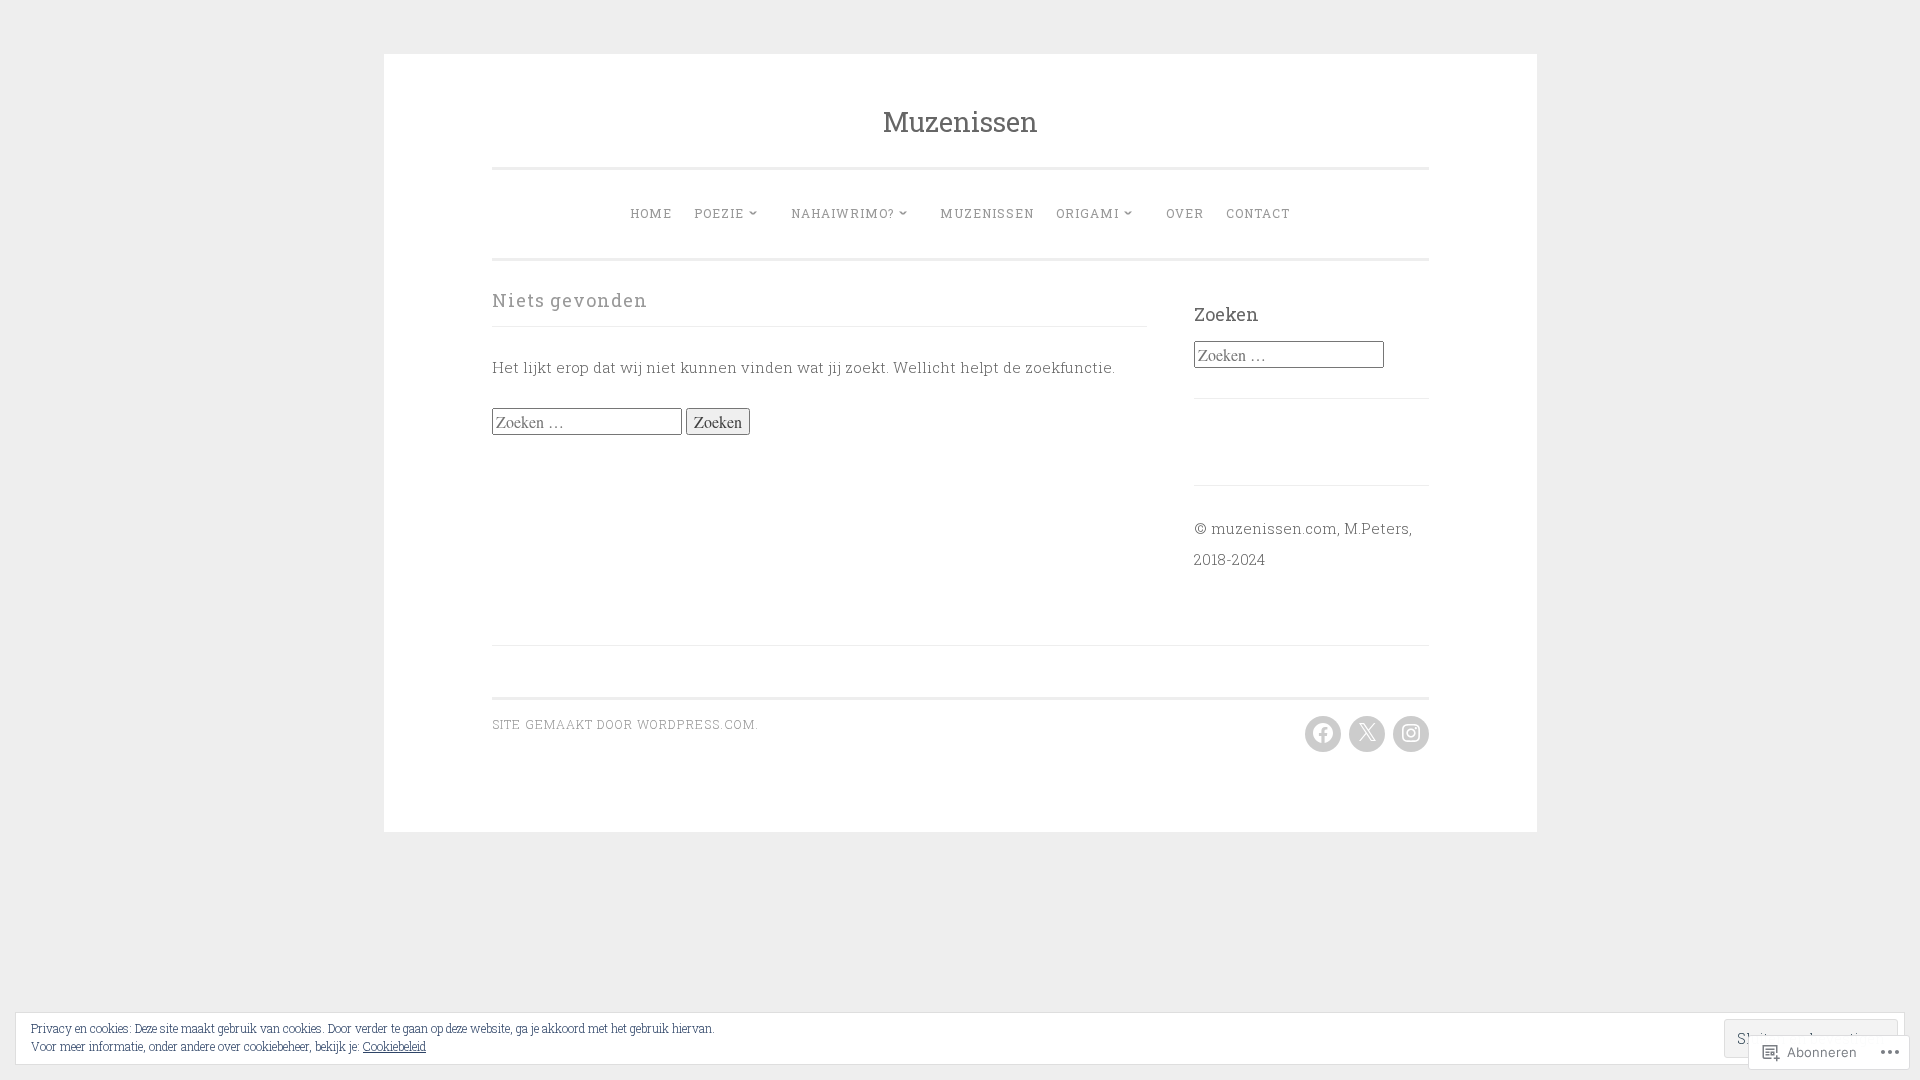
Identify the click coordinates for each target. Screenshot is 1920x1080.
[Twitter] (1367, 734)
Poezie (719, 213)
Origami (1087, 213)
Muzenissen (960, 121)
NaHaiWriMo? (842, 213)
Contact (1258, 213)
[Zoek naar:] (589, 422)
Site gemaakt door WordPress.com (623, 724)
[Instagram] (1411, 734)
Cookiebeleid (394, 1046)
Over (1185, 213)
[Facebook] (1323, 734)
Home (651, 213)
